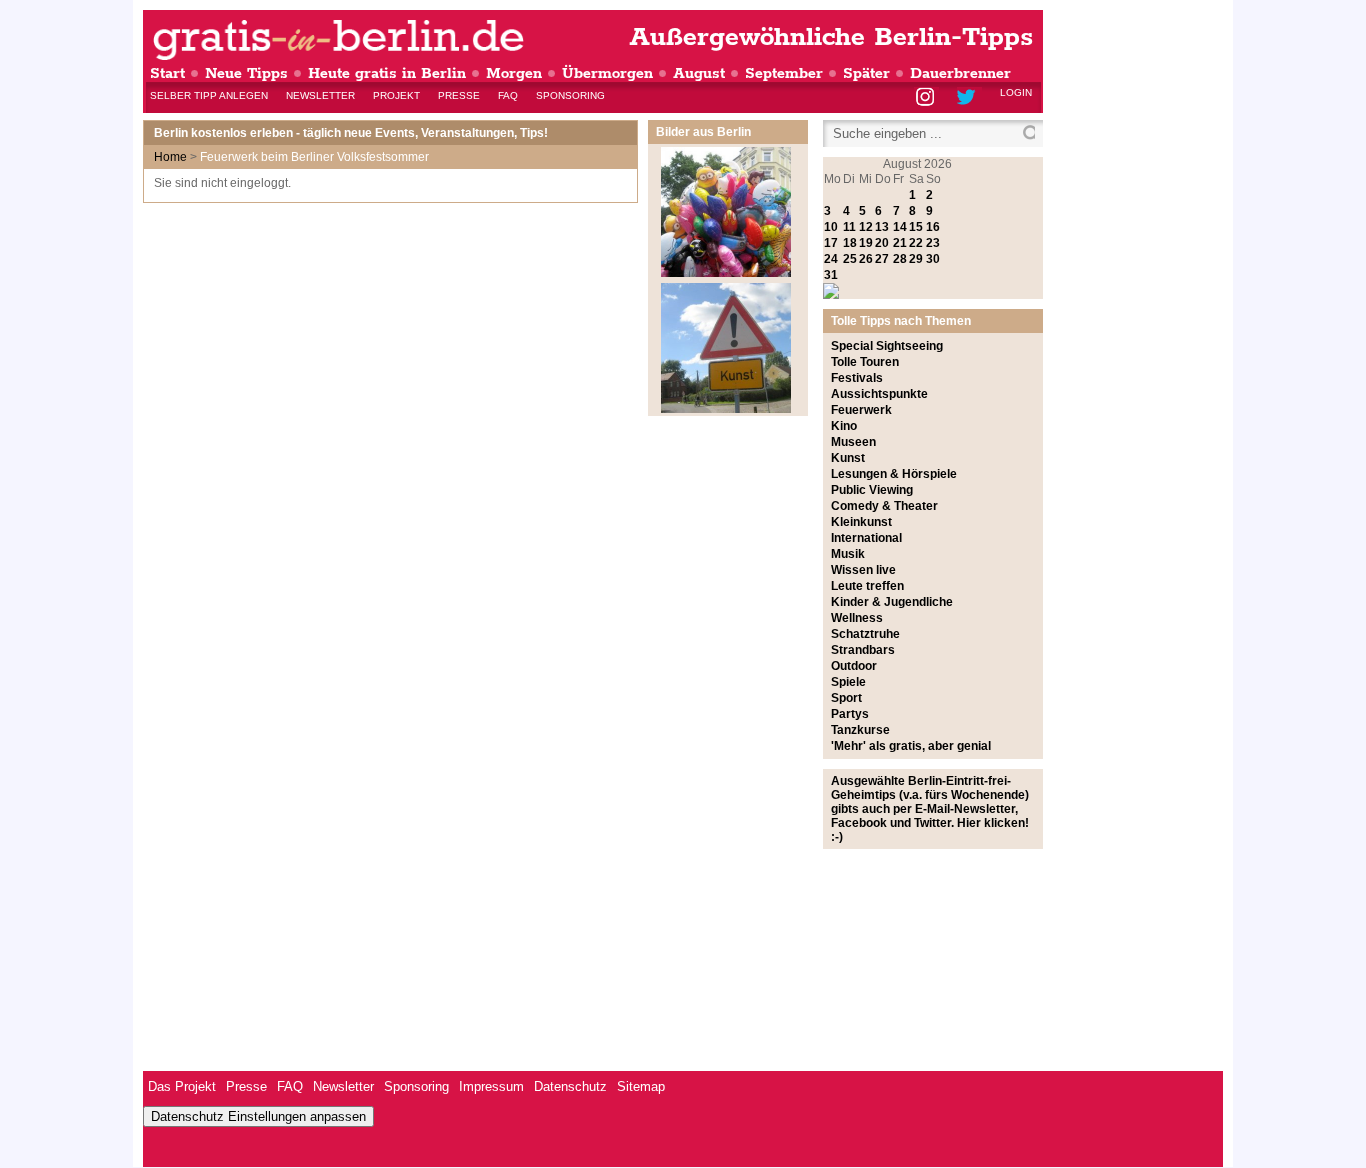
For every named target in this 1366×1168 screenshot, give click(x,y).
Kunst (848, 458)
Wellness (857, 618)
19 (866, 243)
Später (866, 73)
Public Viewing (872, 490)
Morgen (514, 73)
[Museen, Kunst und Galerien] (726, 409)
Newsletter (320, 95)
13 (882, 227)
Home (170, 157)
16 (933, 227)
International (866, 538)
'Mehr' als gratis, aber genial (911, 746)
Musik (848, 554)
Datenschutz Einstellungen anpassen (258, 1116)
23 (933, 243)
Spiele (848, 682)
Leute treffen (867, 586)
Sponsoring (570, 95)
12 (866, 227)
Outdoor (854, 666)
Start (167, 73)
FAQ (508, 95)
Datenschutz (570, 1086)
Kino (844, 426)
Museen (853, 442)
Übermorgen (607, 73)
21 (900, 243)
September (784, 73)
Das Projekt (182, 1086)
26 (866, 259)
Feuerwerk (861, 410)
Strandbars (863, 650)
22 (916, 243)
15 (916, 227)
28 (900, 259)
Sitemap (641, 1086)
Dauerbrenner (960, 73)
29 (916, 259)
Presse (459, 95)
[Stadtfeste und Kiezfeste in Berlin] (726, 273)
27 (882, 259)
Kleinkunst (861, 522)
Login (1016, 92)
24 (831, 259)
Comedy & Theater (884, 506)
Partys (850, 714)
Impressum (491, 1086)
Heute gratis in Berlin (387, 73)
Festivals (857, 378)
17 (831, 243)
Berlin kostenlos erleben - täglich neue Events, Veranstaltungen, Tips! (351, 133)
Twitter (969, 98)
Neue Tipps (246, 73)
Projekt (396, 95)
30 (933, 259)
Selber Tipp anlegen (209, 95)
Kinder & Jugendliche (892, 602)
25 (850, 259)
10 (831, 227)
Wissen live (863, 570)
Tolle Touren (865, 362)
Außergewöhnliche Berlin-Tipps (831, 37)
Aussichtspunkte (879, 394)
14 (900, 227)
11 (849, 227)
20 (882, 243)
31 (831, 275)
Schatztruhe (865, 634)
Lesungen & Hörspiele (894, 474)
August (699, 73)
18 (850, 243)
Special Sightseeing (887, 346)
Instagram (926, 98)
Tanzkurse (860, 730)
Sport (846, 698)
